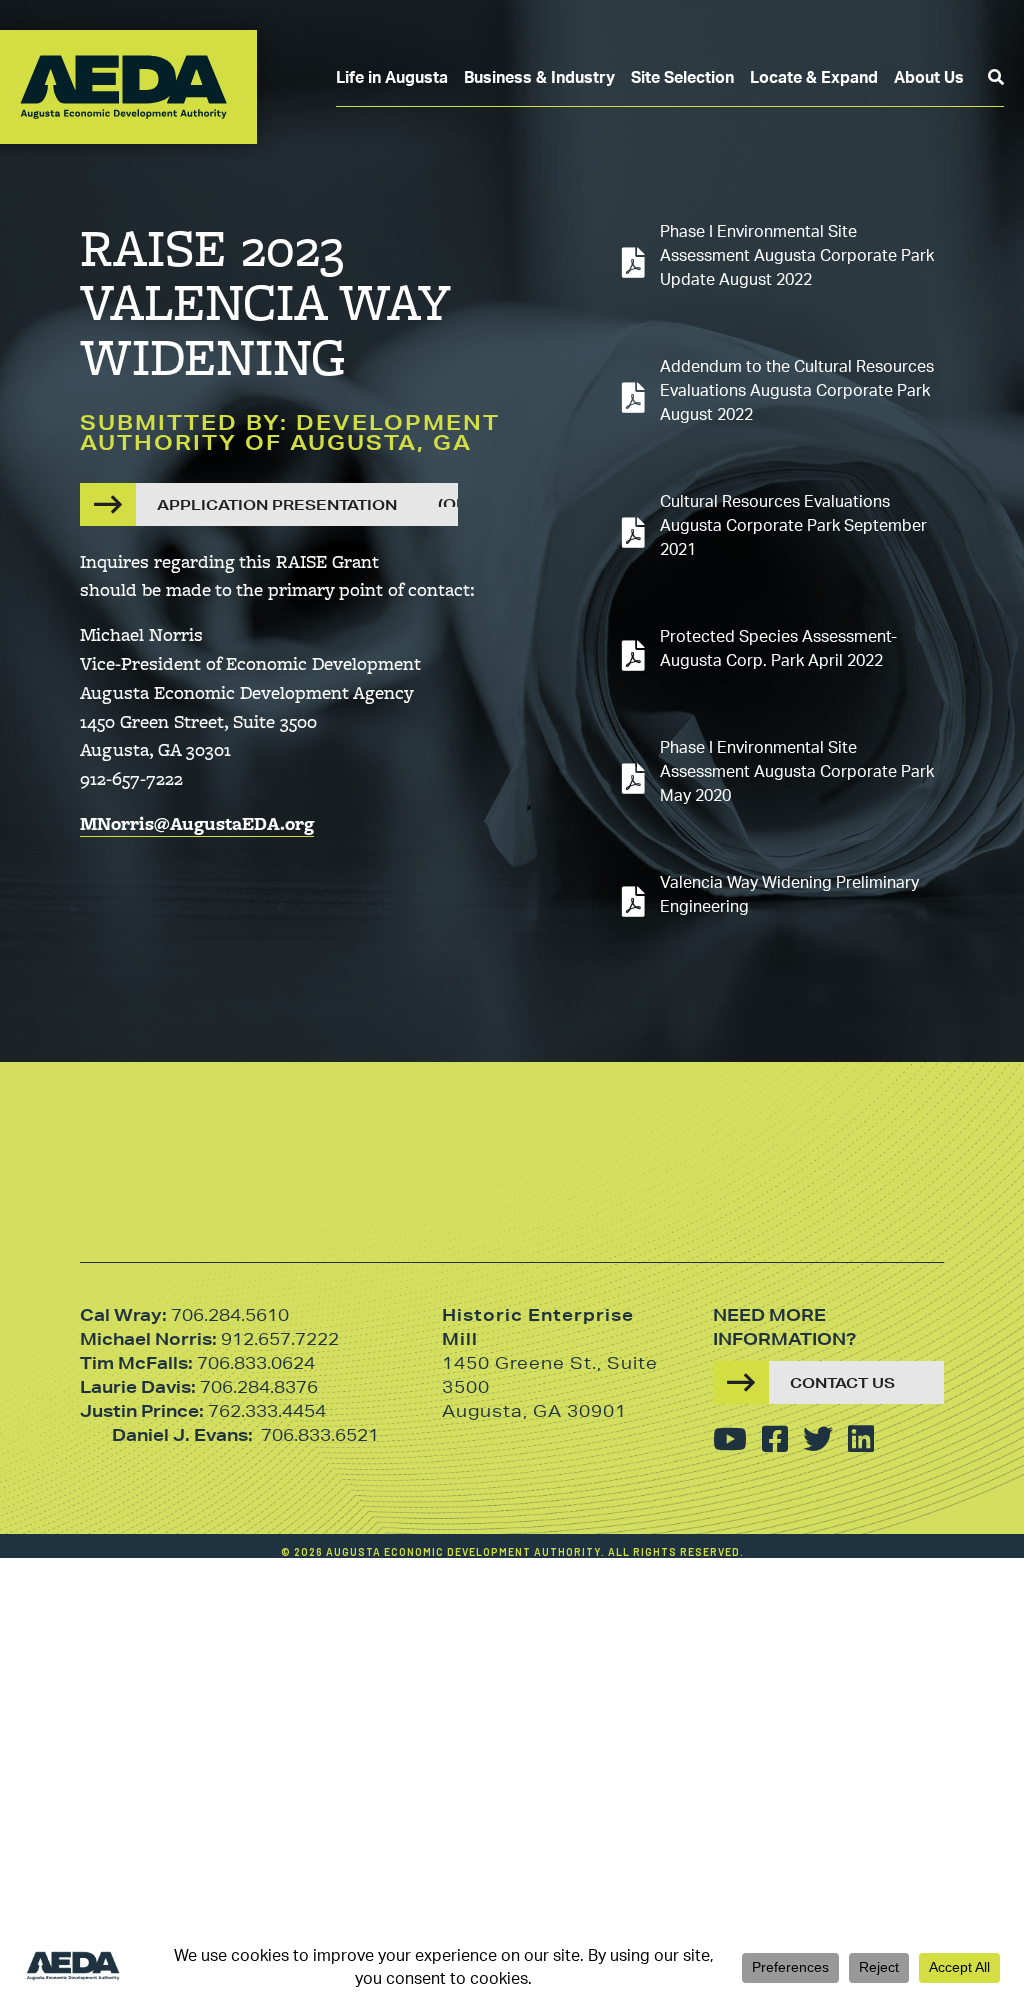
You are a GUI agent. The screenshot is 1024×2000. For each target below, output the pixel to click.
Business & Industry (539, 78)
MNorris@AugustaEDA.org (197, 823)
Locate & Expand (814, 78)
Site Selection (682, 78)
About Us (929, 78)
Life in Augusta (392, 78)
